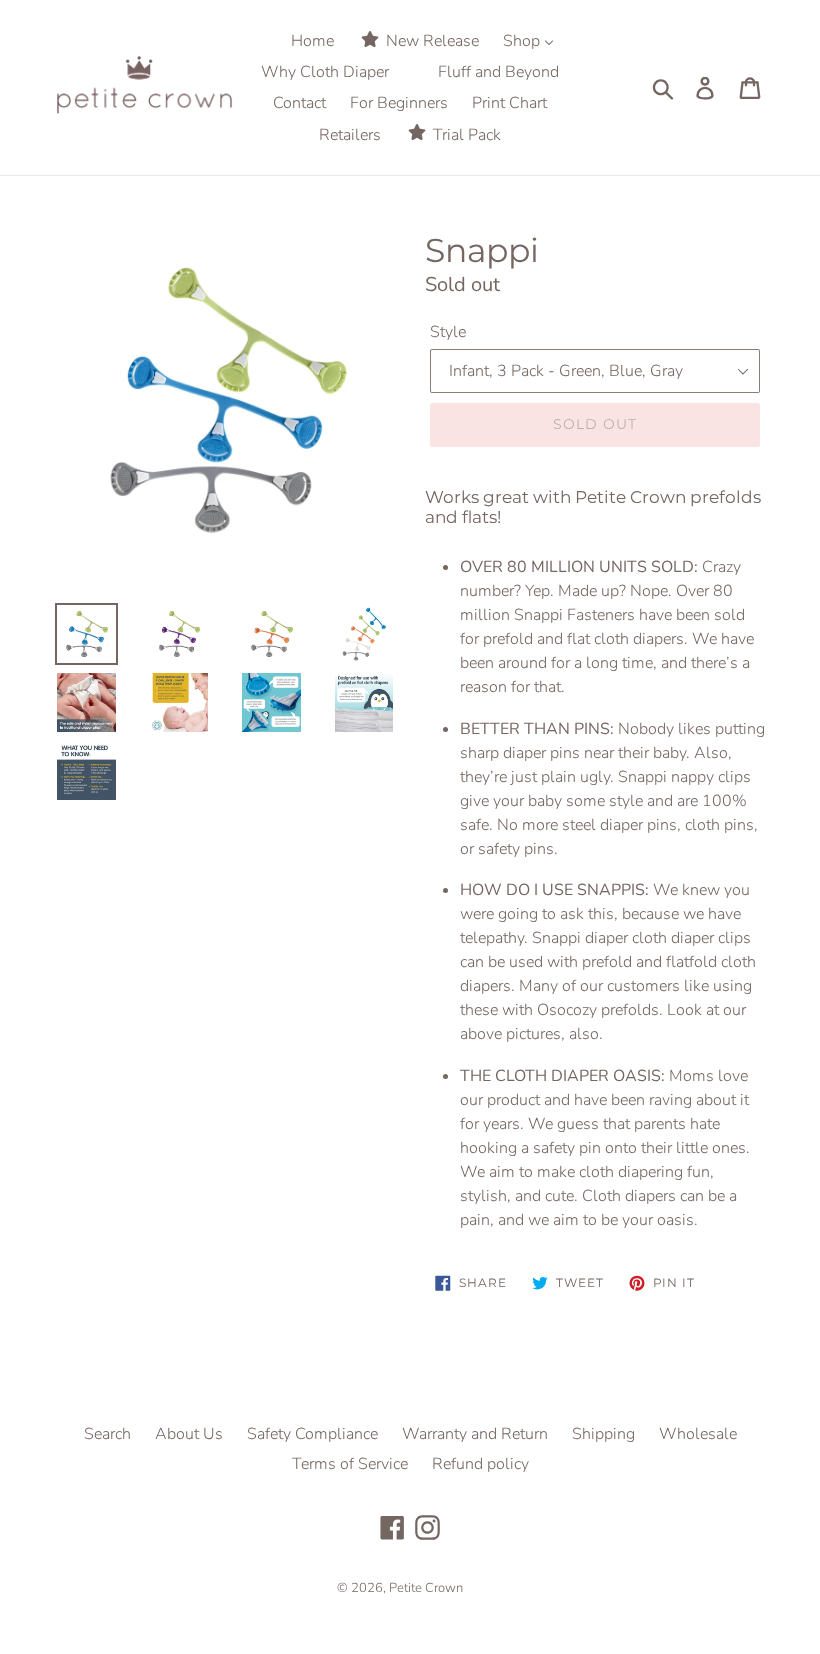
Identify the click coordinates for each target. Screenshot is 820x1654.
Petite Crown (426, 1588)
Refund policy (480, 1464)
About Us (189, 1434)
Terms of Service (350, 1464)
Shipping (603, 1434)
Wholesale (698, 1434)
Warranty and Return (475, 1434)
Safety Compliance (312, 1434)
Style (448, 332)
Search (107, 1434)
